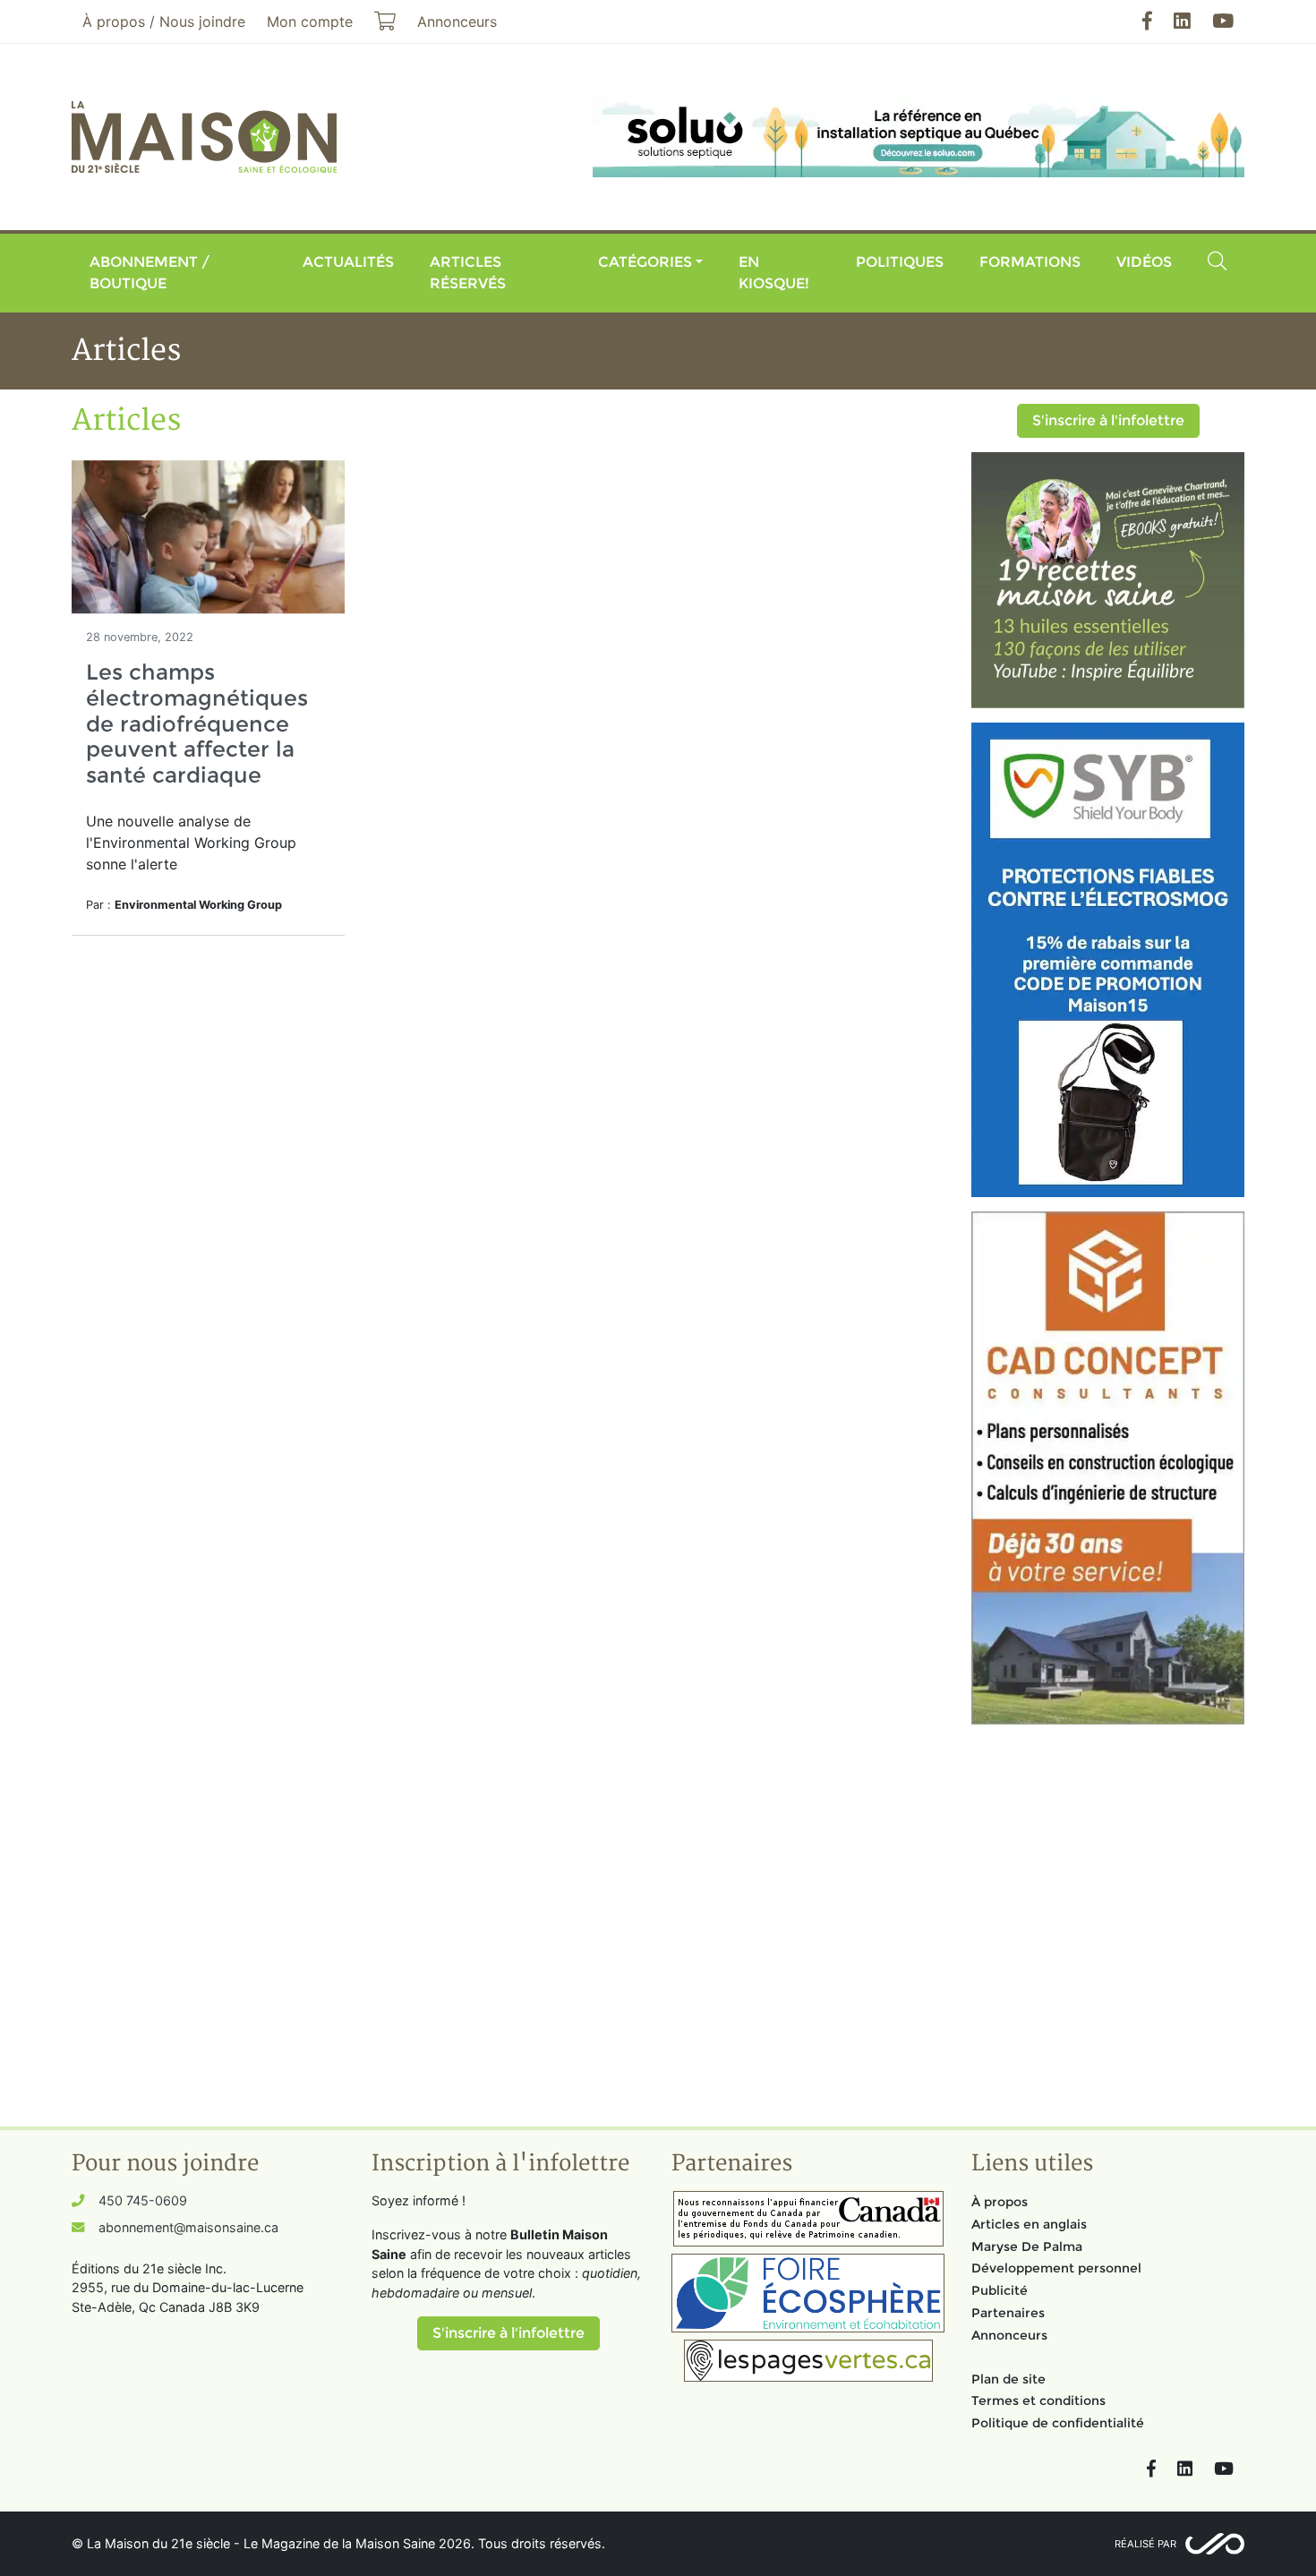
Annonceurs (1009, 2335)
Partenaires (1008, 2313)
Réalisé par (1145, 2544)
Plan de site (1008, 2379)
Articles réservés (468, 273)
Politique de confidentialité (1058, 2423)
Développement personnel (1056, 2268)
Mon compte (310, 21)
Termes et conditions (1038, 2401)
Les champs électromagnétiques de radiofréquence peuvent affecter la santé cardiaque (197, 723)
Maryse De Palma (1027, 2247)
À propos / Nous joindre (164, 21)
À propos (1000, 2202)
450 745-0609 (143, 2200)
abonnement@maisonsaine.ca (188, 2227)
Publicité (1000, 2290)
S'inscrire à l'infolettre (1108, 420)
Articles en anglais (1029, 2224)
